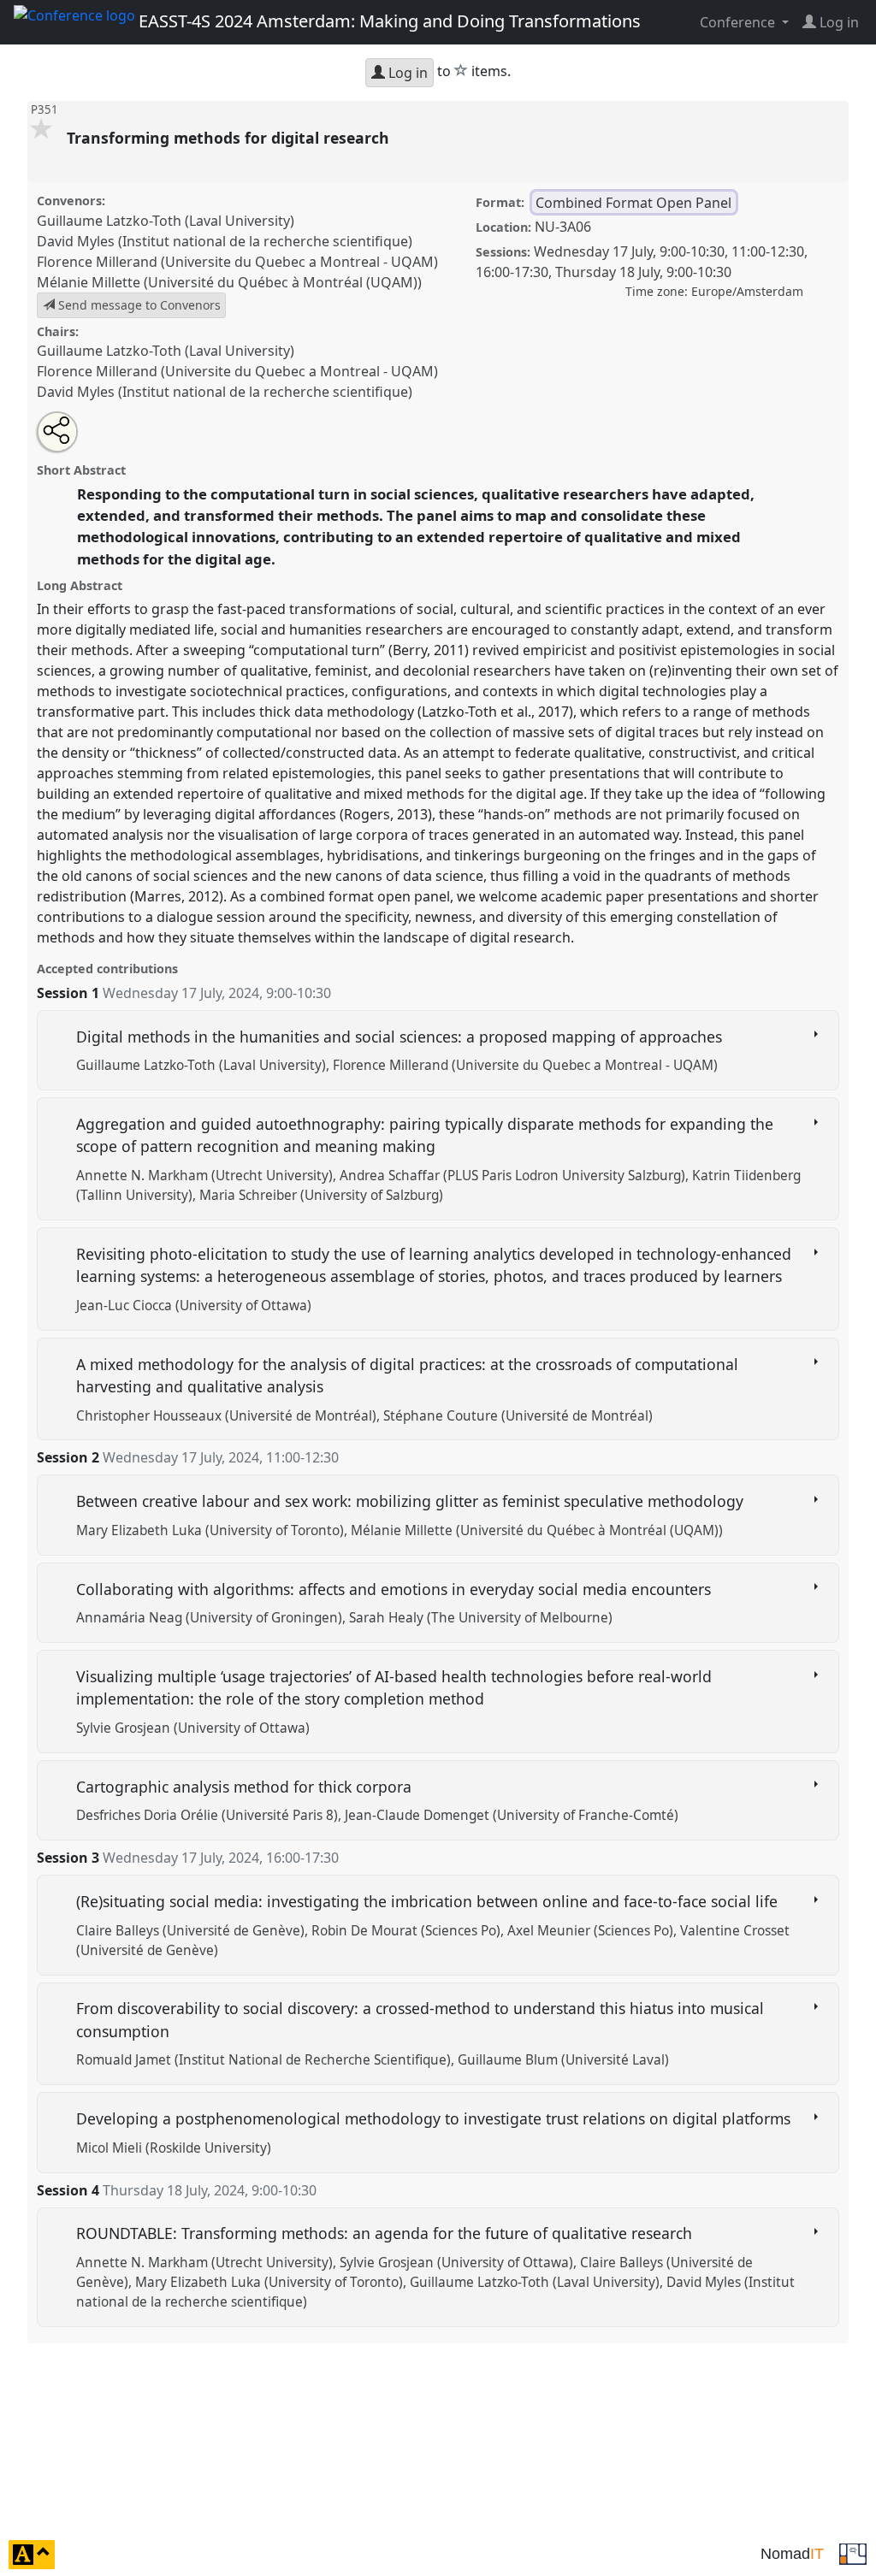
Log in (406, 73)
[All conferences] (853, 2553)
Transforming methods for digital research (230, 138)
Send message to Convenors (138, 305)
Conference (739, 22)
